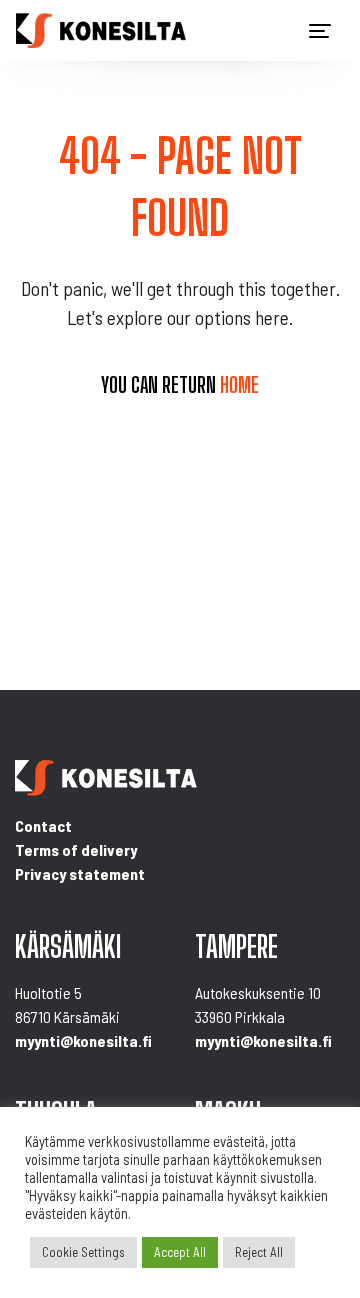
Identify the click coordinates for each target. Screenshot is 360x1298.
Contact (43, 825)
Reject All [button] (259, 1252)
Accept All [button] (180, 1252)
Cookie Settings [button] (83, 1252)
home (239, 385)
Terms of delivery (76, 849)
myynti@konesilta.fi (83, 1040)
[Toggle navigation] (320, 31)
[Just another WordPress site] (101, 30)
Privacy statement (80, 873)
